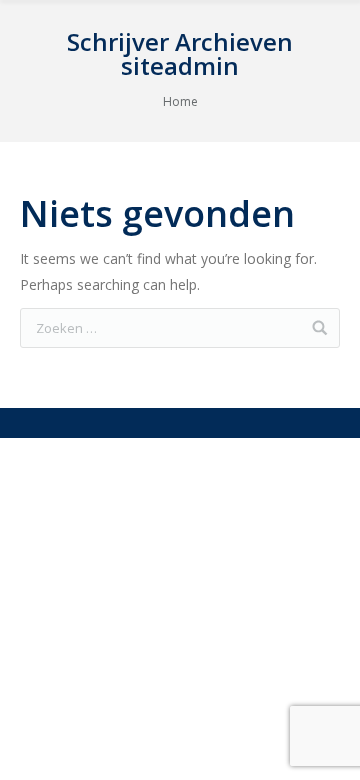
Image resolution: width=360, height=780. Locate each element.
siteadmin (180, 65)
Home (180, 101)
